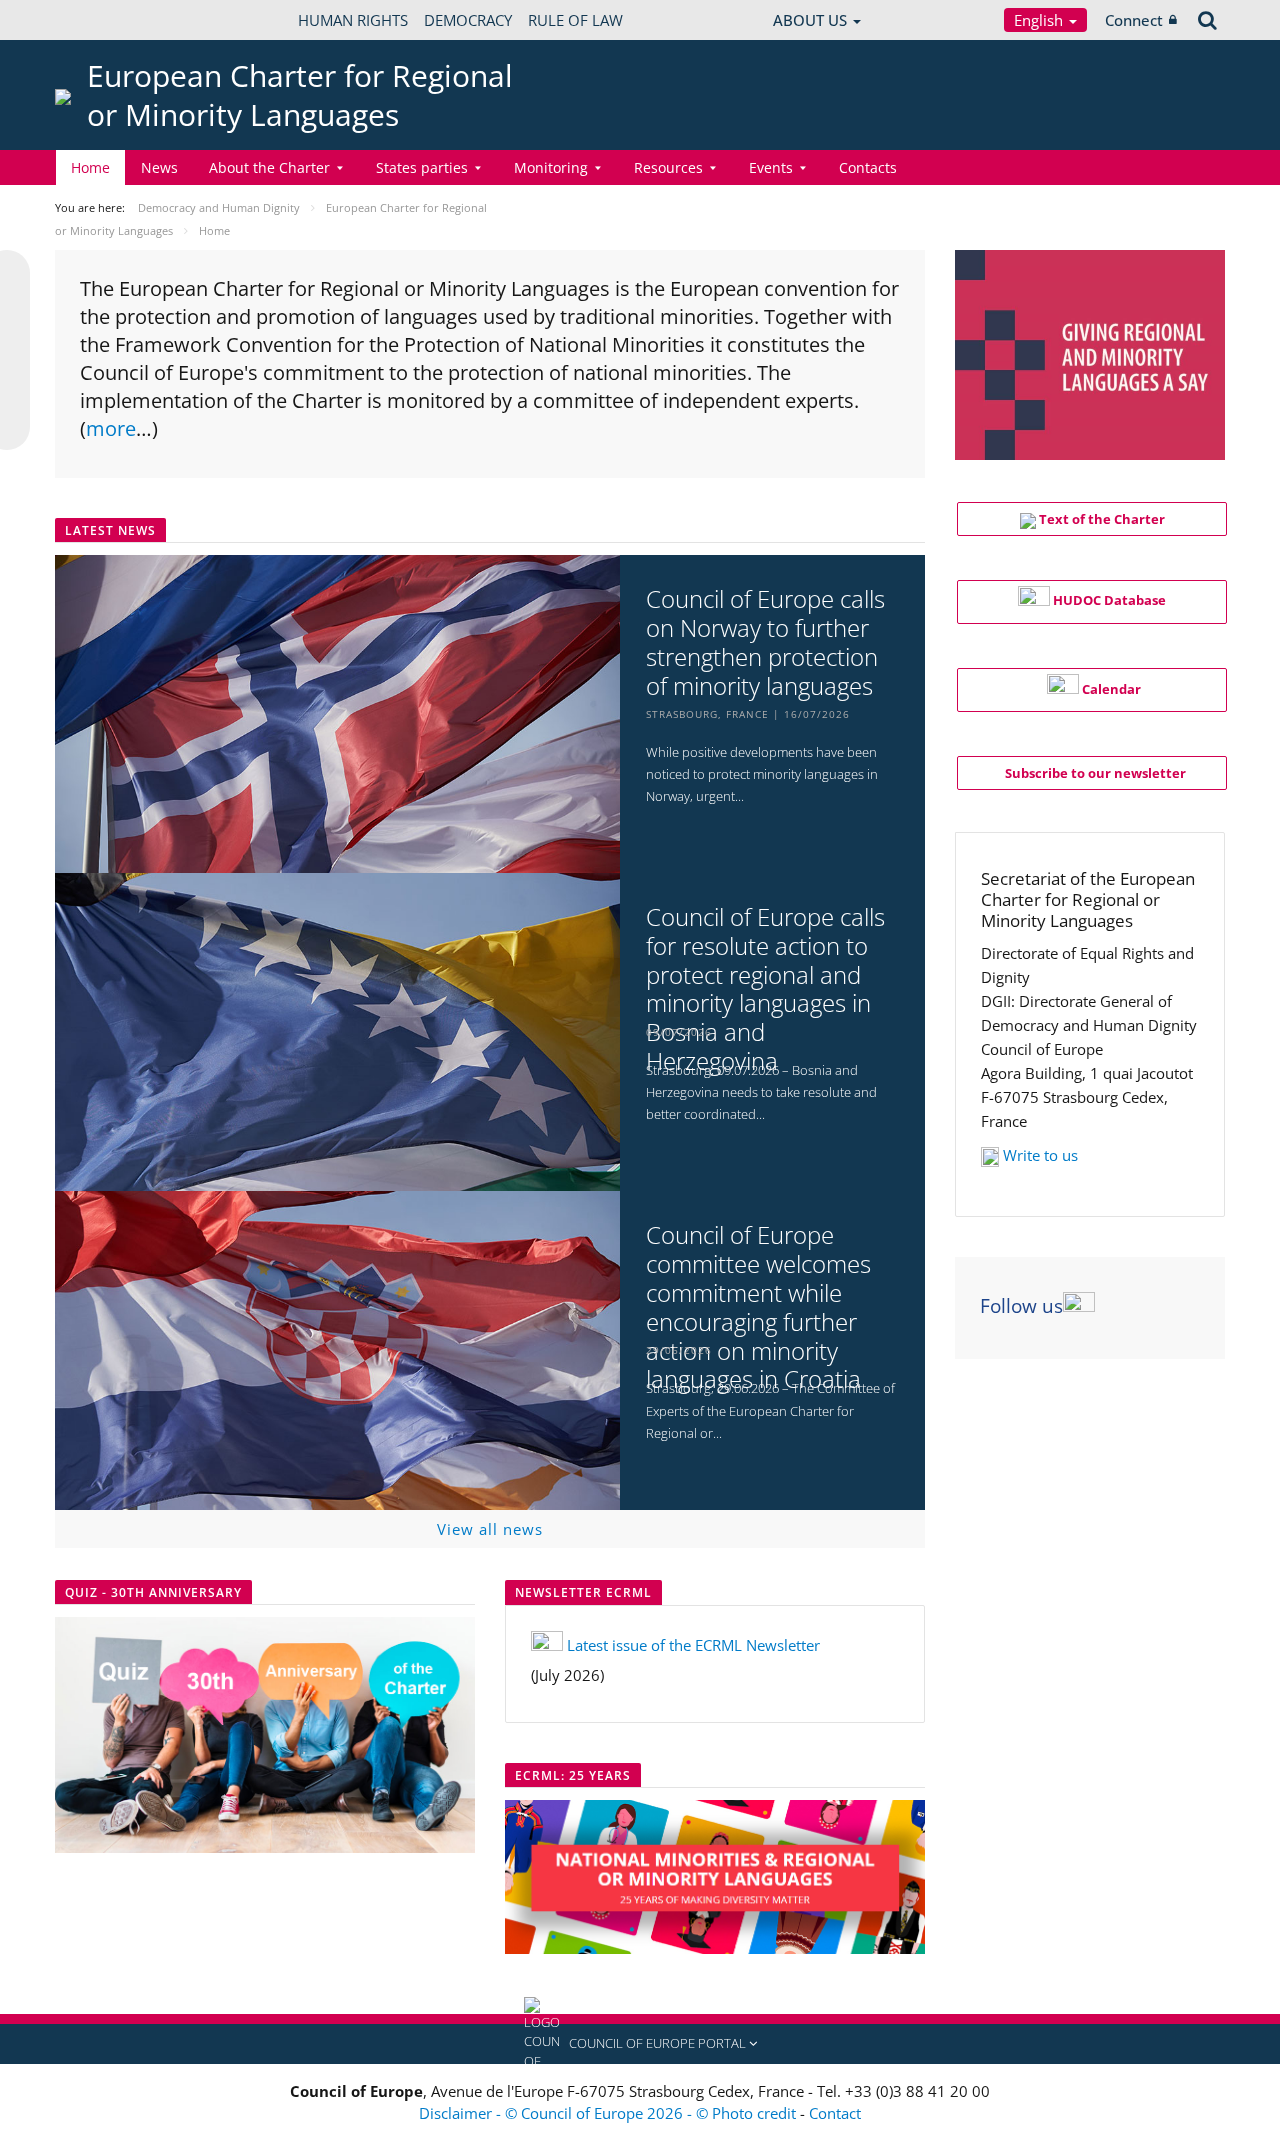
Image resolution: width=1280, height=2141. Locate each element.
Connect (1134, 20)
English (1040, 20)
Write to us (1040, 1155)
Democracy (468, 20)
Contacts (868, 167)
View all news (490, 1529)
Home (90, 167)
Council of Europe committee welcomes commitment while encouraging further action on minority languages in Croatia (758, 1307)
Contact (835, 2113)
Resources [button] (668, 167)
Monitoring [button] (551, 167)
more (111, 428)
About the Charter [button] (269, 167)
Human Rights (353, 20)
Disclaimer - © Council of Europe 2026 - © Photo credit (609, 2113)
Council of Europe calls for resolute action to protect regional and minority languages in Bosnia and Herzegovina (765, 989)
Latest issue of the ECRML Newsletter (693, 1645)
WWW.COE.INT (105, 20)
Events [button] (771, 167)
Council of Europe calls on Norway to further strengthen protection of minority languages (765, 642)
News (159, 167)
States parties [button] (422, 167)
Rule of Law (575, 20)
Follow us (1021, 1306)
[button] (640, 2044)
